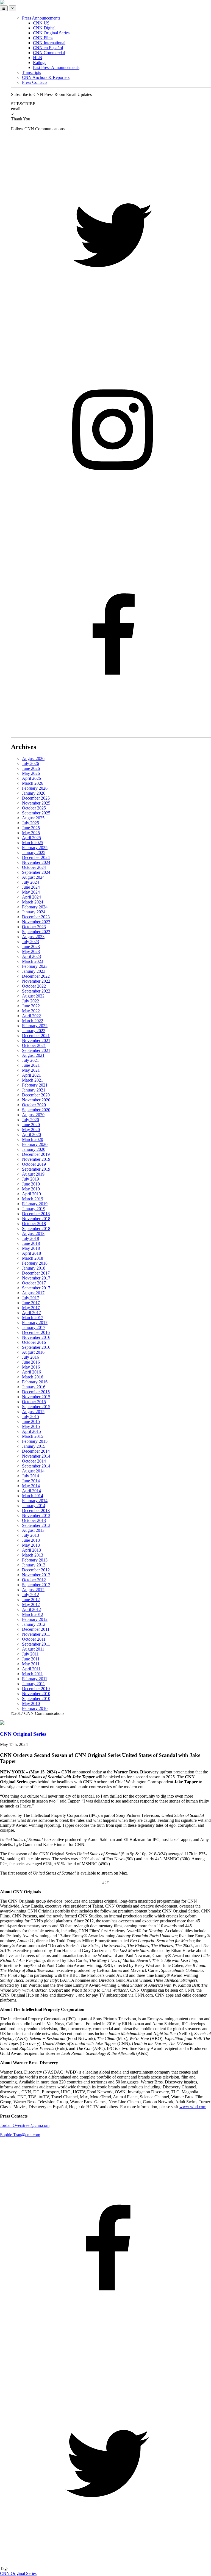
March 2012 (33, 1614)
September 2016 (36, 1347)
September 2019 (36, 1169)
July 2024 (30, 882)
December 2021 (36, 1036)
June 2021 (31, 1065)
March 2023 (33, 961)
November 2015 (36, 1397)
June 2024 (31, 887)
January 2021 (34, 1090)
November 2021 (36, 1040)
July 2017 (30, 1298)
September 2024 (36, 872)
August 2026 (33, 758)
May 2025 (31, 833)
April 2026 (31, 778)
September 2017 (36, 1288)
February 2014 (35, 1501)
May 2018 (31, 1248)
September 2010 (36, 1699)
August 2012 (33, 1590)
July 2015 (30, 1416)
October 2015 (34, 1402)
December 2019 (36, 1154)
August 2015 (33, 1412)
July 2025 (30, 823)
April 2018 (31, 1253)
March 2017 (33, 1318)
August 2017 (33, 1293)
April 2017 (31, 1313)
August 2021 (33, 1055)
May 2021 (31, 1070)
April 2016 (31, 1372)
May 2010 (31, 1703)
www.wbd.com (193, 2107)
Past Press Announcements (56, 67)
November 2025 (36, 803)
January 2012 (34, 1624)
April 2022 (31, 1016)
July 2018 (30, 1238)
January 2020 (34, 1149)
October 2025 (34, 808)
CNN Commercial (49, 53)
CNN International (49, 43)
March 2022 (33, 1021)
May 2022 (31, 1011)
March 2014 (33, 1496)
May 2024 (31, 892)
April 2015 (31, 1431)
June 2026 (31, 768)
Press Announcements (41, 18)
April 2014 (31, 1491)
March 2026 (33, 783)
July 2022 (30, 1001)
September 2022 (36, 991)
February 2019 (35, 1204)
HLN (38, 58)
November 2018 (36, 1219)
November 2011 (36, 1634)
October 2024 (34, 867)
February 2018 (35, 1263)
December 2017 (36, 1273)
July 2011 (30, 1654)
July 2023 (30, 942)
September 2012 (36, 1585)
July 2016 (30, 1357)
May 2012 (31, 1605)
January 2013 (34, 1565)
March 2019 (33, 1199)
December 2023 (36, 917)
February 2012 (35, 1619)
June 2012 (31, 1600)
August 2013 (33, 1530)
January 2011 (34, 1684)
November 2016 (36, 1337)
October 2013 (34, 1520)
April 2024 (31, 897)
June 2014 (31, 1481)
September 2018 (36, 1228)
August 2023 (33, 937)
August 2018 (33, 1233)
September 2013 (36, 1525)
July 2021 (30, 1060)
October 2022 (34, 986)
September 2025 (36, 813)
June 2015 (31, 1421)
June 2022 (31, 1006)
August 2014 (33, 1471)
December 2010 (36, 1689)
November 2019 (36, 1159)
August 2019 (33, 1174)
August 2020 (33, 1115)
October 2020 (34, 1105)
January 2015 (34, 1446)
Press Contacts (35, 82)
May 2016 (31, 1367)
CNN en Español (48, 48)
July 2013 (30, 1535)
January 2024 (34, 912)
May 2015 (31, 1426)
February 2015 (35, 1441)
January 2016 (34, 1387)
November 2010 (36, 1694)
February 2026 (35, 788)
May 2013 (31, 1545)
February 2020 (35, 1144)
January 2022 (34, 1031)
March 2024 (33, 902)
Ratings (40, 63)
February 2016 (35, 1382)
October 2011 (34, 1639)
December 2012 (36, 1570)
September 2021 (36, 1050)
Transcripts (31, 72)
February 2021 (35, 1085)
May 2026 (31, 773)
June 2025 (31, 828)
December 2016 (36, 1332)
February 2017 (35, 1322)
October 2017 (34, 1283)
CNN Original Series (51, 33)
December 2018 (36, 1214)
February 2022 (35, 1026)
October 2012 (34, 1580)
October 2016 (34, 1342)
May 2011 (31, 1664)
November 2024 (36, 862)
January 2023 (34, 971)
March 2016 (33, 1377)
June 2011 (31, 1659)
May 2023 (31, 951)
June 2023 (31, 946)
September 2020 (36, 1110)
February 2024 (35, 907)
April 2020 (31, 1134)
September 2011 (36, 1644)
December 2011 (36, 1629)
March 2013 (33, 1555)
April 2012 (31, 1609)
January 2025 (34, 852)
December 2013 (36, 1511)
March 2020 (33, 1139)
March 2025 (33, 843)
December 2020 (36, 1095)
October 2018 (34, 1224)
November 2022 (36, 981)
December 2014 (36, 1451)
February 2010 (35, 1708)
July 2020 (30, 1120)
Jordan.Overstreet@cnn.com (25, 2125)
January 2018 (34, 1268)
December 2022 (36, 976)
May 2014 (31, 1486)
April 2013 (31, 1550)
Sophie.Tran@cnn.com (20, 2135)
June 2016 (31, 1362)
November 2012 (36, 1575)
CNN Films (43, 38)
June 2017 (31, 1303)
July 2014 (30, 1476)
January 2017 (34, 1327)
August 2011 (33, 1649)
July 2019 (30, 1179)
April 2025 (31, 838)
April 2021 (31, 1075)
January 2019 (34, 1209)
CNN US (41, 23)
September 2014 (36, 1466)
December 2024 (36, 857)
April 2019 (31, 1194)
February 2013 (35, 1560)
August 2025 (33, 818)
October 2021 (34, 1045)
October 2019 (34, 1164)
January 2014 (34, 1506)
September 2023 (36, 932)
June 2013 (31, 1540)
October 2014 (34, 1461)
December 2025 (36, 798)
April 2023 (31, 956)
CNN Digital (44, 28)
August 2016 (33, 1352)
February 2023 (35, 966)
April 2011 (31, 1669)
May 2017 (31, 1308)
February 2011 (35, 1679)
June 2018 (31, 1243)
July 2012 (30, 1595)
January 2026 (34, 793)
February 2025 (35, 848)
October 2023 (34, 927)
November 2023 (36, 922)
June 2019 (31, 1184)
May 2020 (31, 1130)
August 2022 (33, 996)
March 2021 (33, 1080)
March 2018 (33, 1258)
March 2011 (32, 1674)
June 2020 (31, 1125)
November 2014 (36, 1456)
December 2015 (36, 1392)
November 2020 (36, 1100)
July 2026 (30, 763)
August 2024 (33, 877)
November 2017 (36, 1278)
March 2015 (33, 1436)
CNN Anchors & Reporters (46, 77)
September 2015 (36, 1407)
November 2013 (36, 1515)
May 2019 (31, 1189)
